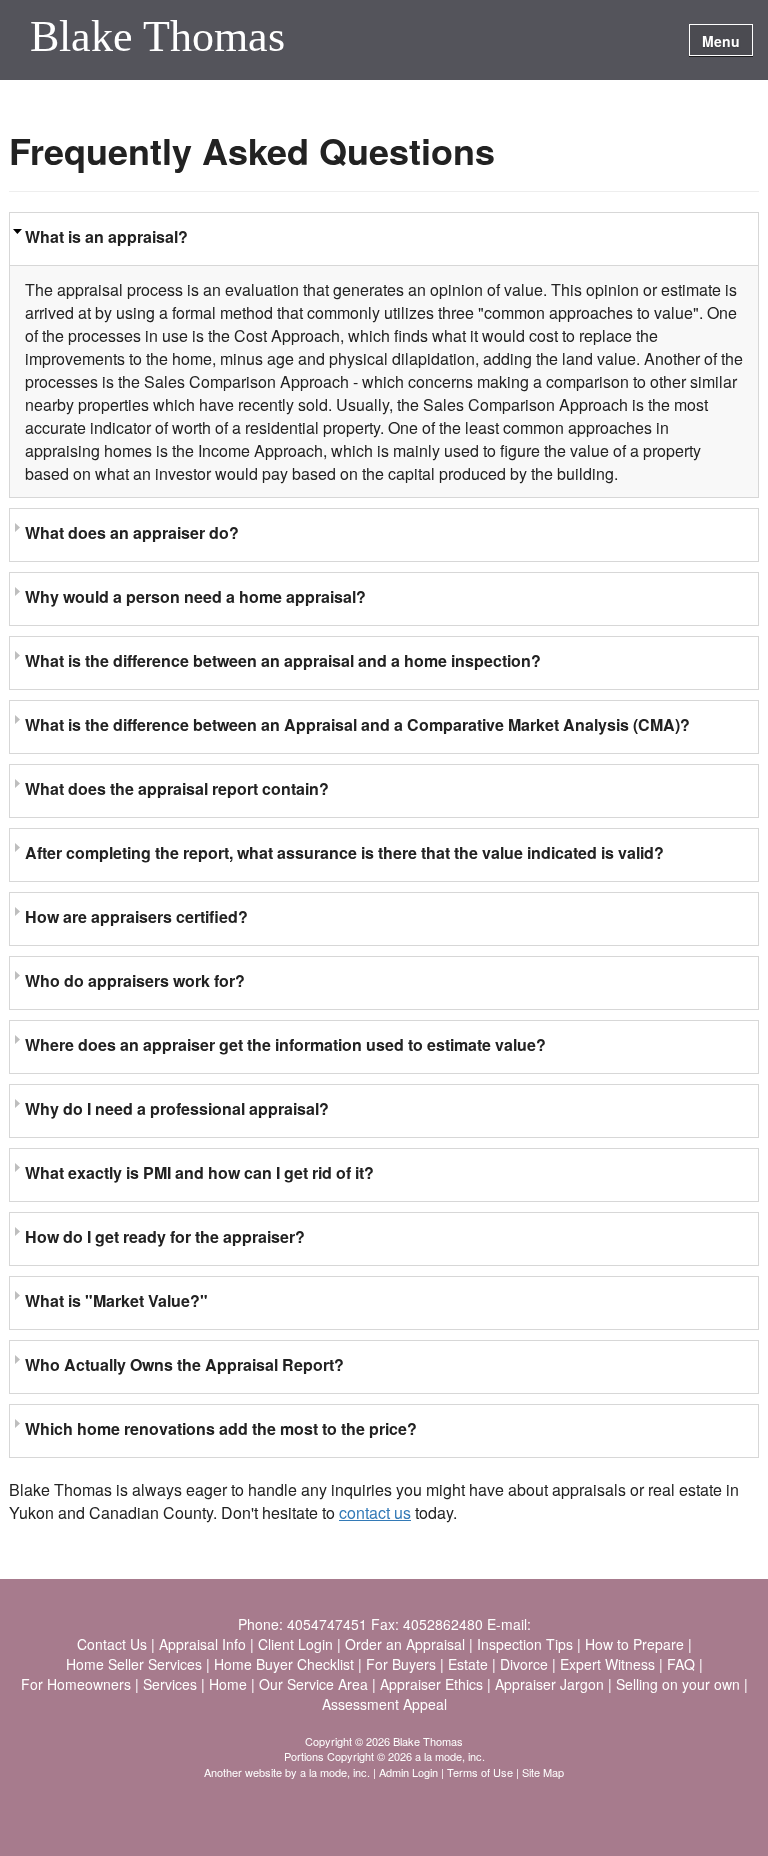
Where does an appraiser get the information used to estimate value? (285, 1044)
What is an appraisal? (106, 236)
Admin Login (408, 1772)
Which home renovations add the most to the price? (221, 1428)
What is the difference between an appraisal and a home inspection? (283, 660)
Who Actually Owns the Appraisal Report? (184, 1364)
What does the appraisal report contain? (177, 788)
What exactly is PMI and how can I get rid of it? (199, 1172)
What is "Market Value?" (116, 1300)
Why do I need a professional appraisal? (177, 1108)
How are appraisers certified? (136, 916)
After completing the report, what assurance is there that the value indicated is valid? (344, 852)
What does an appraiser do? (132, 532)
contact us (375, 1512)
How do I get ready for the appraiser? (165, 1236)
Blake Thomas (157, 38)
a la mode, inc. (335, 1772)
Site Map (543, 1772)
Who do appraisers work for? (135, 980)
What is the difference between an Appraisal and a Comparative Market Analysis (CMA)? (357, 724)
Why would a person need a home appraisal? (195, 596)
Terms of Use (480, 1772)
